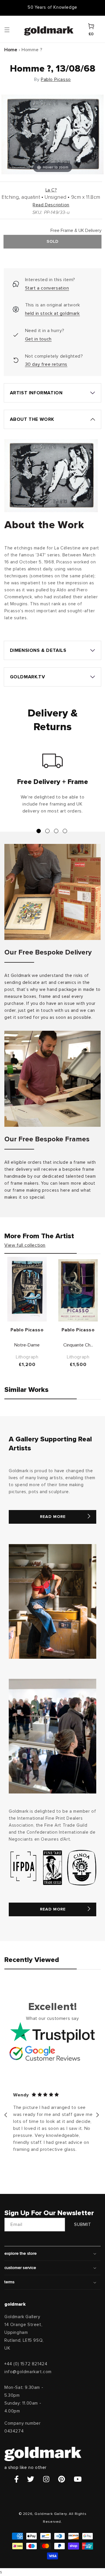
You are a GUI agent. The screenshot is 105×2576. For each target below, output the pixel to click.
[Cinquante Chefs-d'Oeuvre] (78, 1290)
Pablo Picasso (56, 79)
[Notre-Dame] (27, 1289)
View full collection (25, 1245)
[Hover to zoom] (52, 134)
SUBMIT (83, 2225)
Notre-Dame (27, 1345)
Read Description (51, 205)
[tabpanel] (52, 786)
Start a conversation (47, 288)
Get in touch (38, 339)
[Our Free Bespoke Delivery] (52, 892)
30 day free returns (46, 364)
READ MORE (53, 1517)
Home (11, 50)
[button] (13, 29)
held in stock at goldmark (52, 313)
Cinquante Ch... (78, 1345)
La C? (51, 190)
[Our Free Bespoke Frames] (52, 1079)
